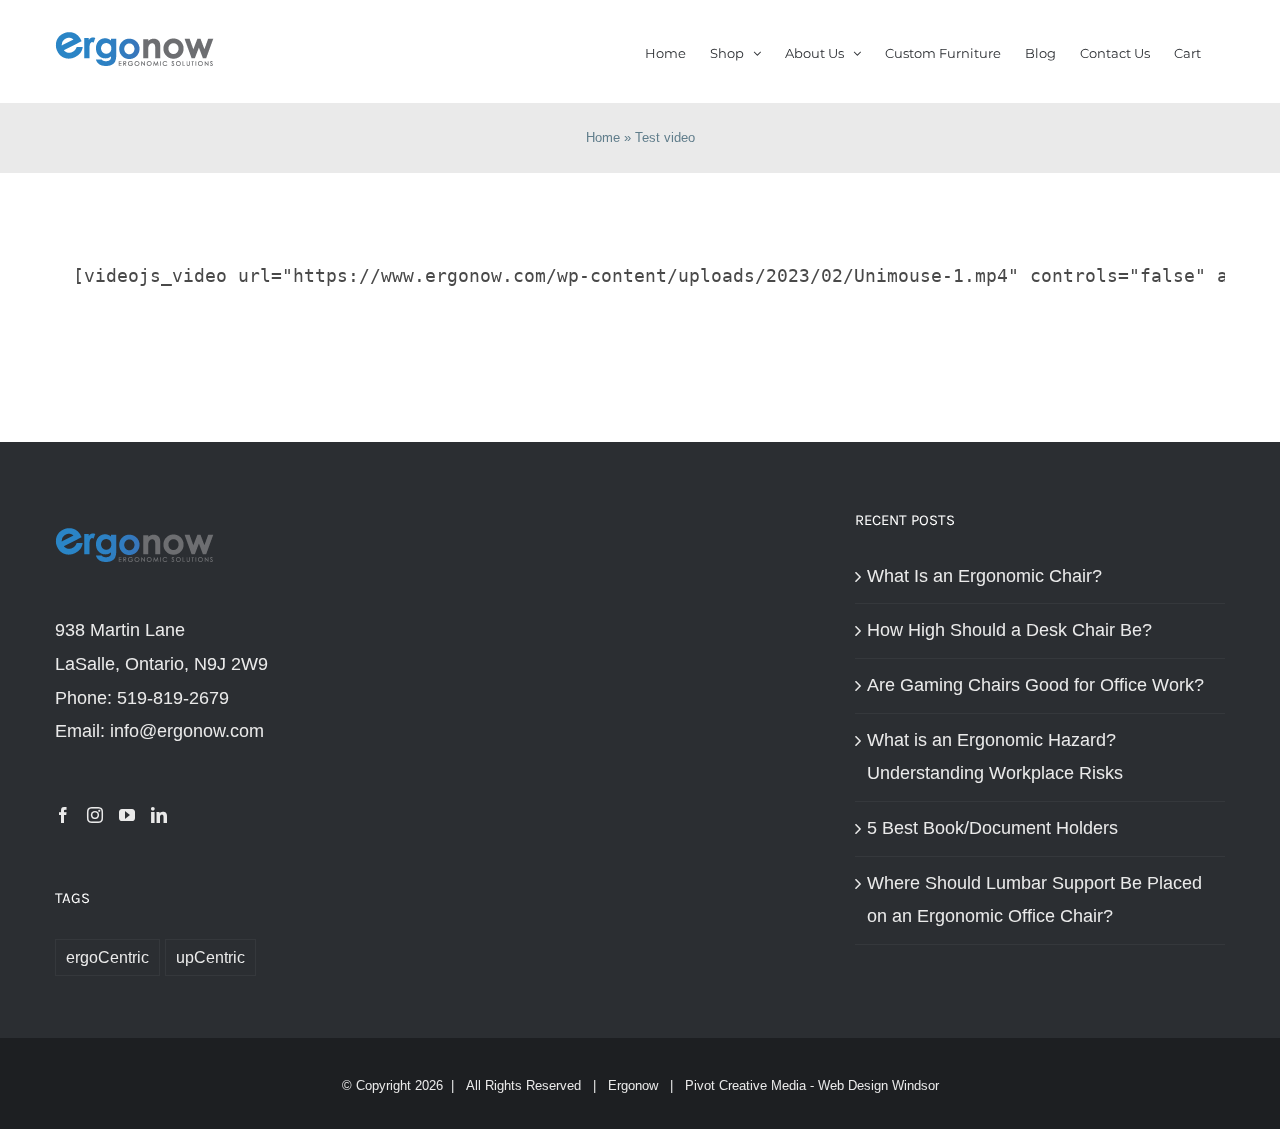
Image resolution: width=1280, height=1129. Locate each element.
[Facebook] (63, 815)
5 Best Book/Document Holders (992, 828)
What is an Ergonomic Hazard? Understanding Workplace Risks (995, 757)
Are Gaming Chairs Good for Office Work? (1035, 685)
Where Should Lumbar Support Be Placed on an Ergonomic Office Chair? (1034, 900)
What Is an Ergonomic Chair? (984, 576)
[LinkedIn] (159, 815)
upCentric (210, 957)
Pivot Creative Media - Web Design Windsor (812, 1085)
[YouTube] (127, 815)
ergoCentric (107, 957)
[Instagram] (95, 815)
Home (603, 137)
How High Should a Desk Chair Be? (1009, 630)
